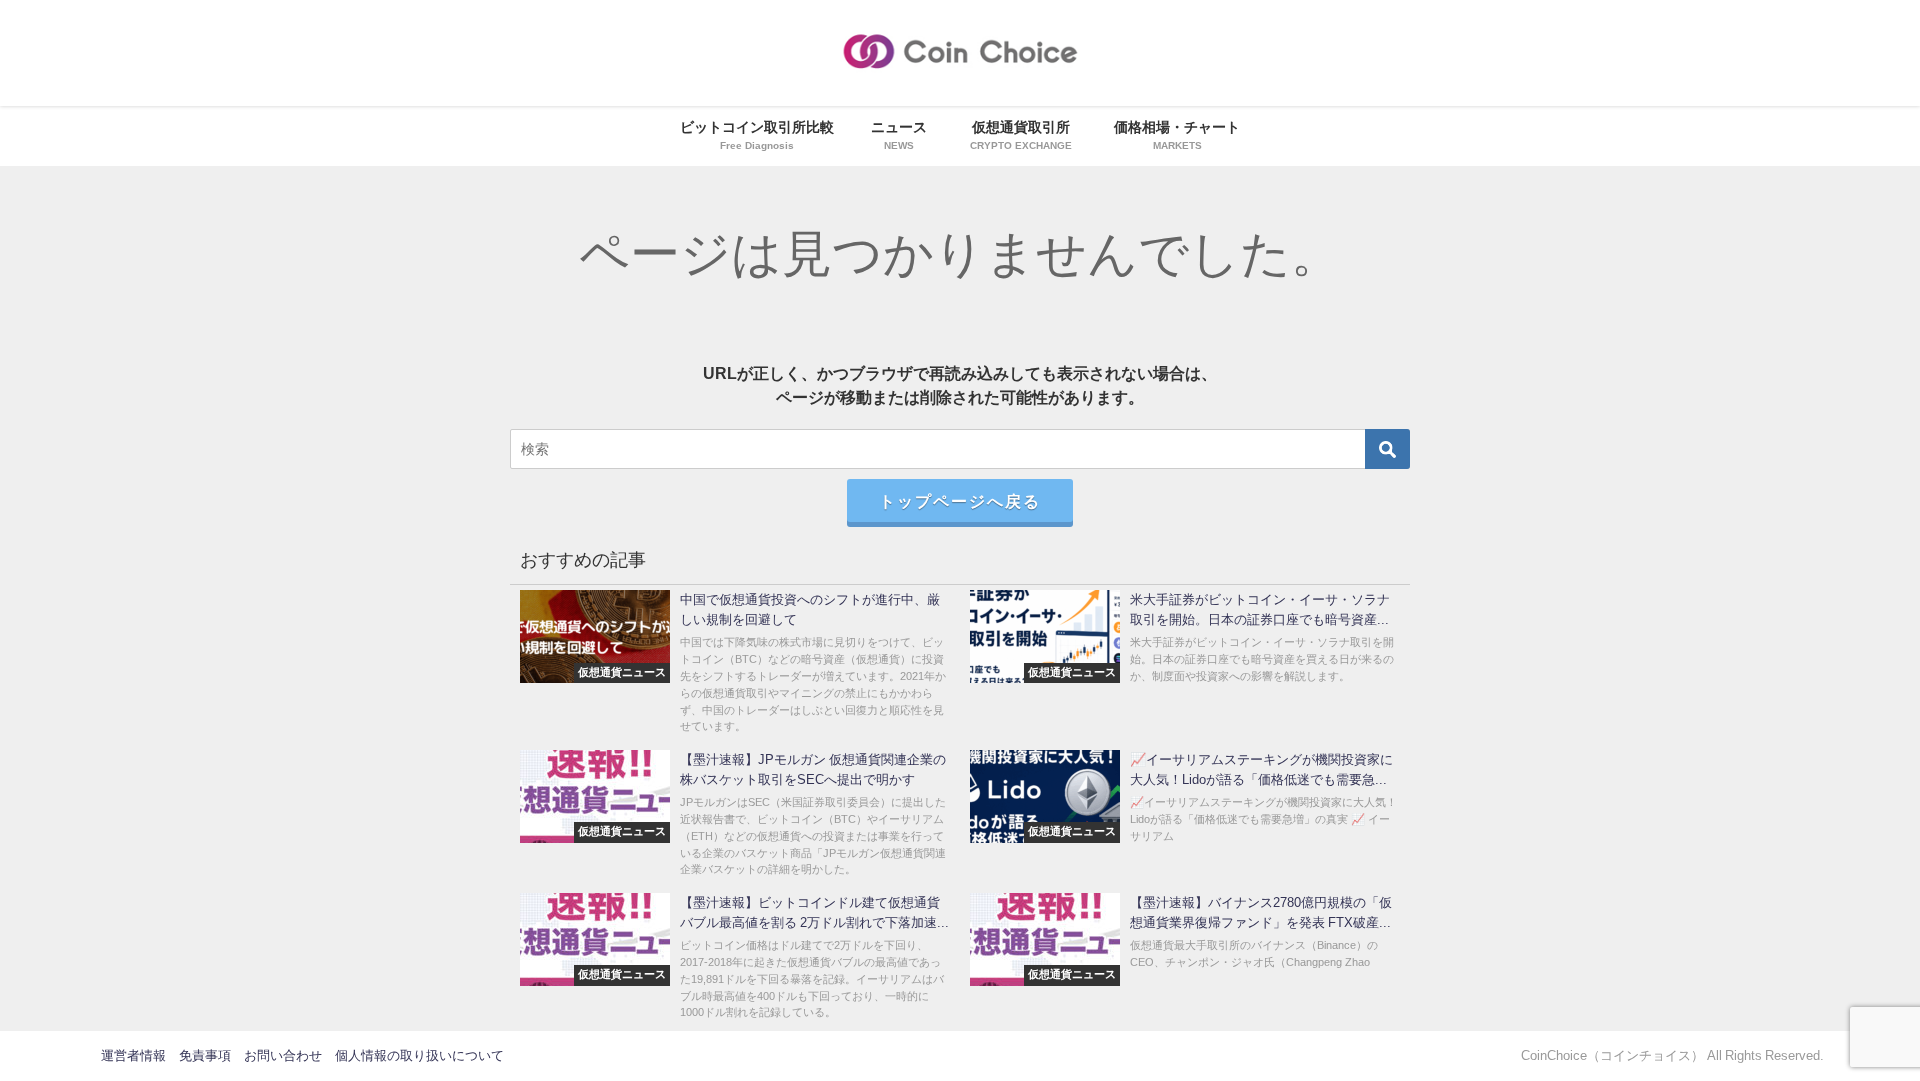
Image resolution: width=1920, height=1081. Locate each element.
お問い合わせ (283, 1055)
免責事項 (205, 1055)
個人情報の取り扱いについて (419, 1055)
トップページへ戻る (960, 501)
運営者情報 (133, 1055)
